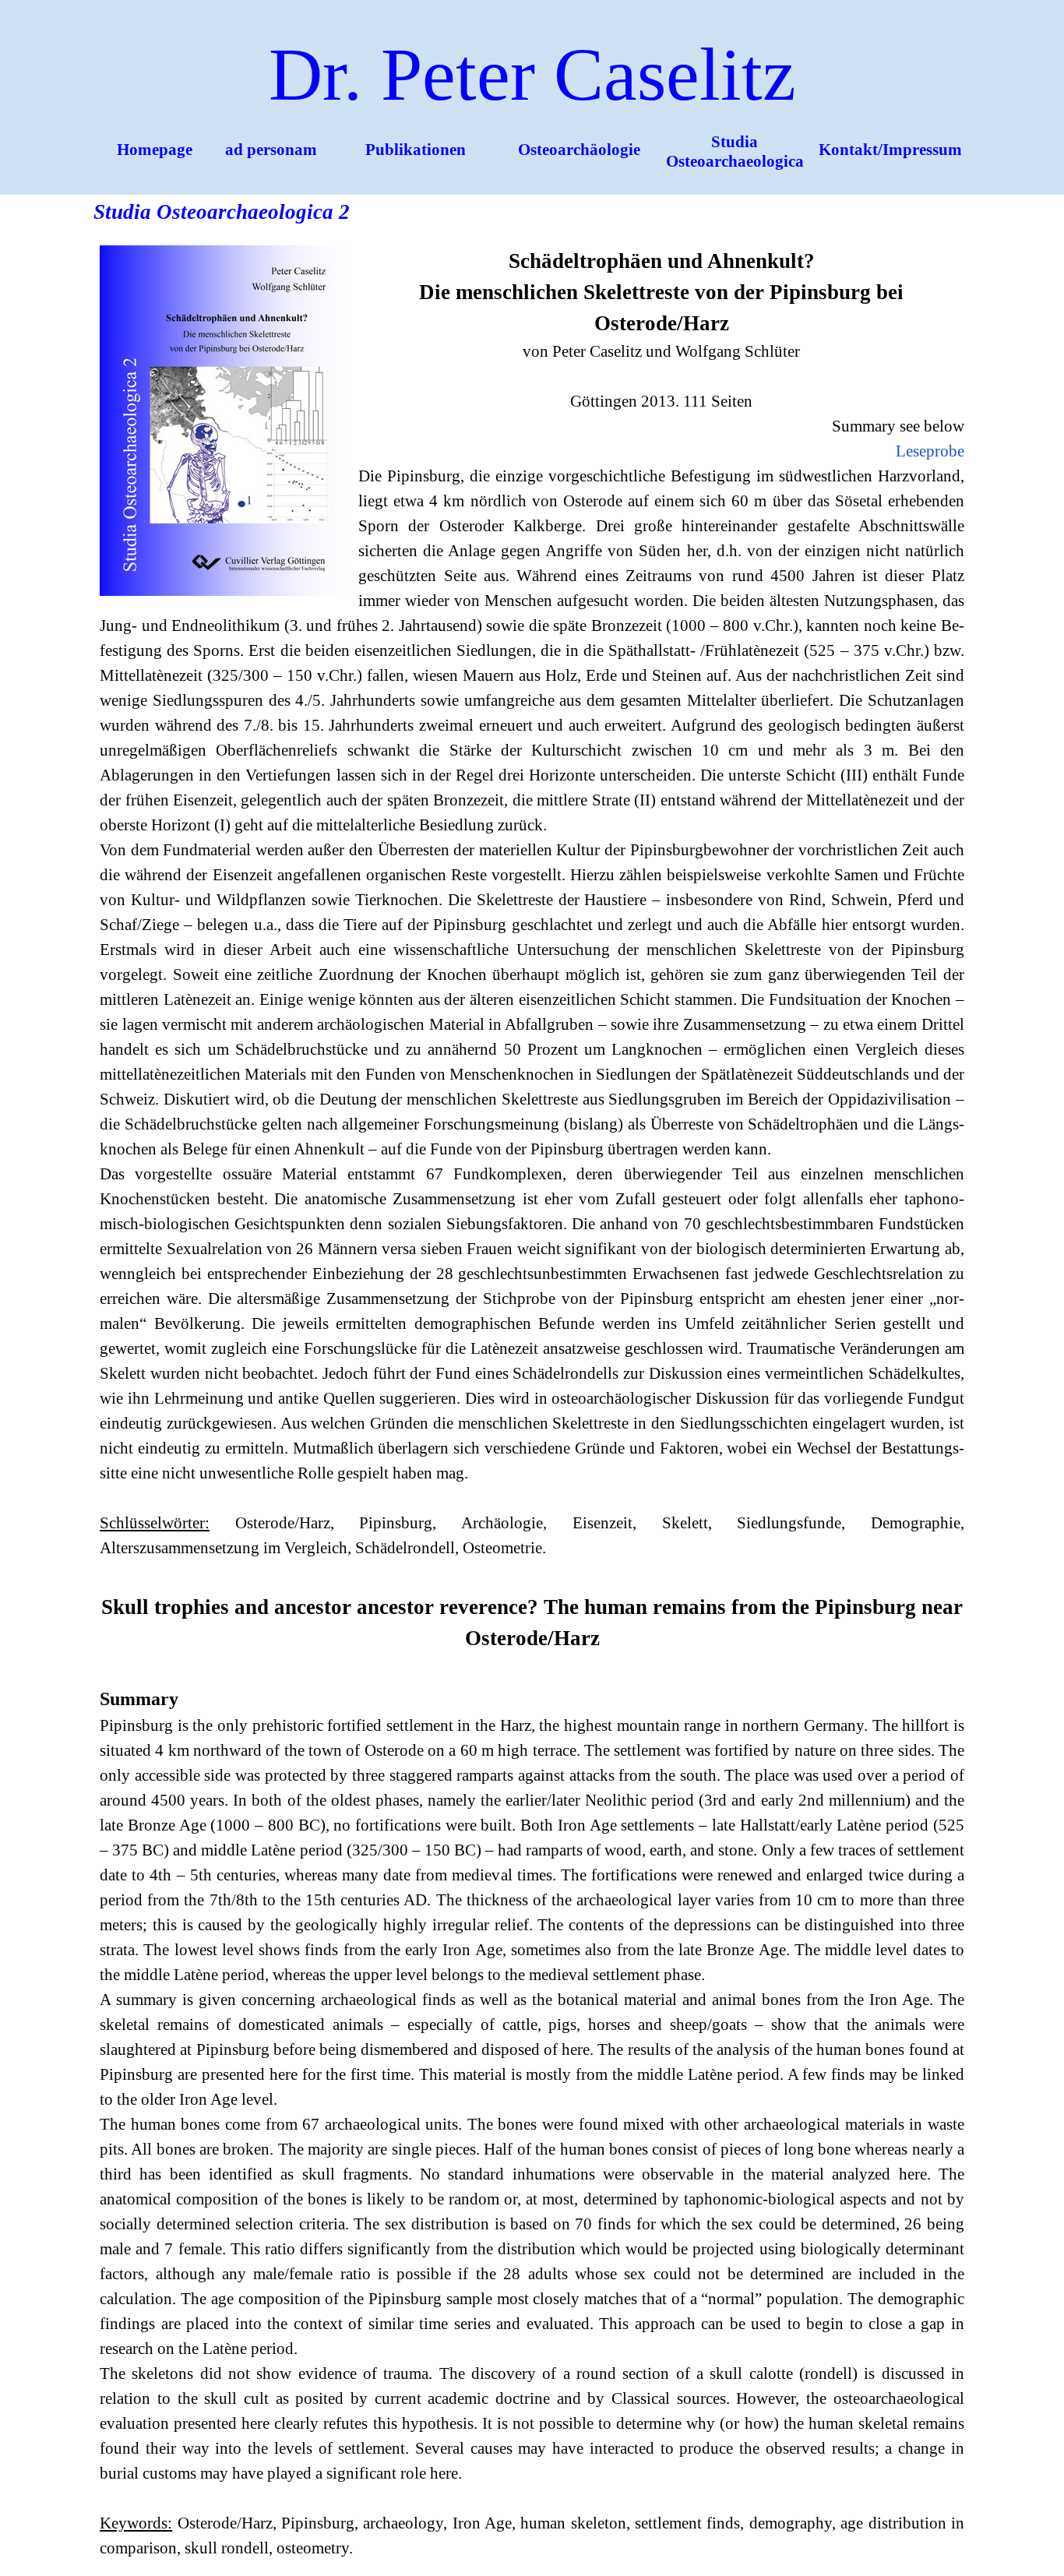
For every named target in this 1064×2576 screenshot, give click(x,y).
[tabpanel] (532, 1403)
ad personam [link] (271, 150)
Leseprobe (930, 451)
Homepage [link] (155, 150)
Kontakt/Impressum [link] (890, 150)
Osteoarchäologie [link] (579, 150)
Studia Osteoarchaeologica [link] (735, 152)
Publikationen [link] (416, 150)
